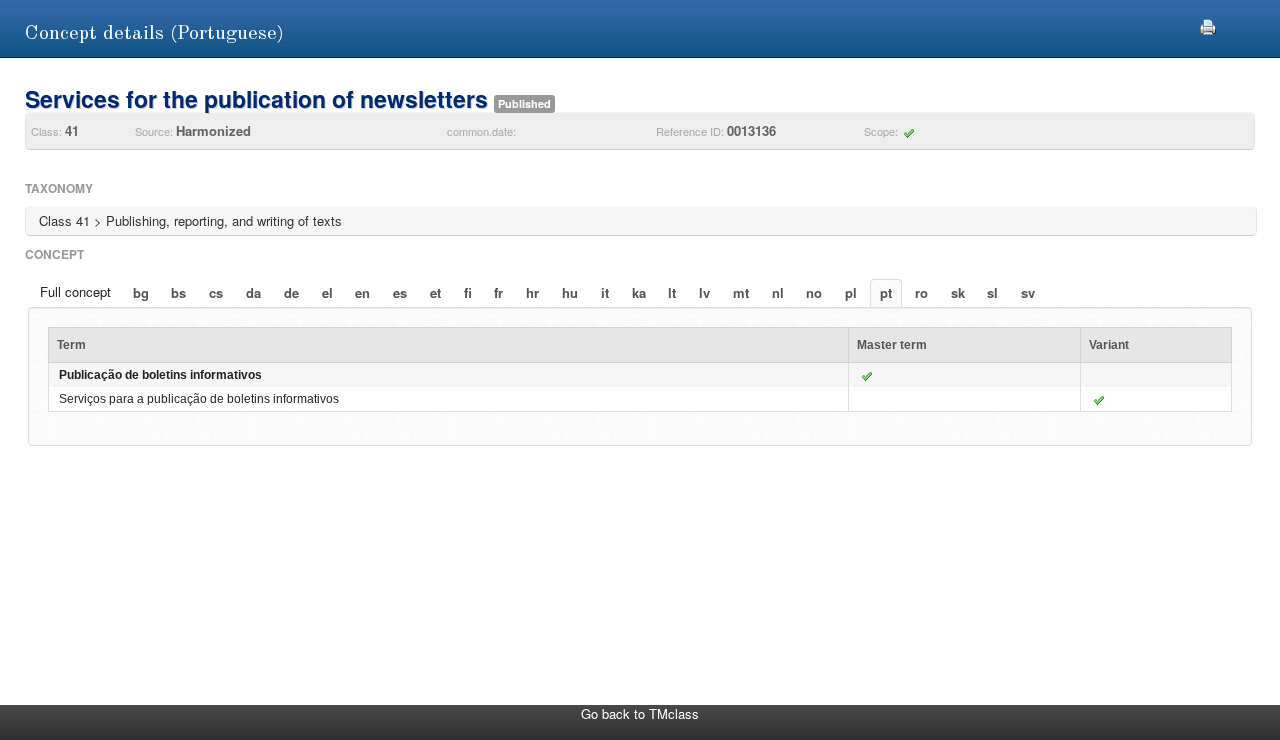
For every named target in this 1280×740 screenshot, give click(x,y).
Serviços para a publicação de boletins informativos (199, 399)
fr (498, 292)
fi (468, 292)
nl (778, 292)
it (605, 292)
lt (672, 292)
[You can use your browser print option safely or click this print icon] (1208, 24)
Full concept (75, 291)
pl (851, 292)
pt (886, 292)
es (400, 292)
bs (178, 292)
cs (216, 292)
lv (704, 292)
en (362, 292)
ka (639, 292)
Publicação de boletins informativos (160, 375)
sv (1028, 292)
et (435, 292)
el (327, 292)
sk (958, 292)
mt (741, 292)
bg (141, 292)
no (814, 292)
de (291, 292)
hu (570, 292)
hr (532, 292)
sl (992, 292)
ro (921, 292)
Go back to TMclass (640, 713)
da (253, 292)
